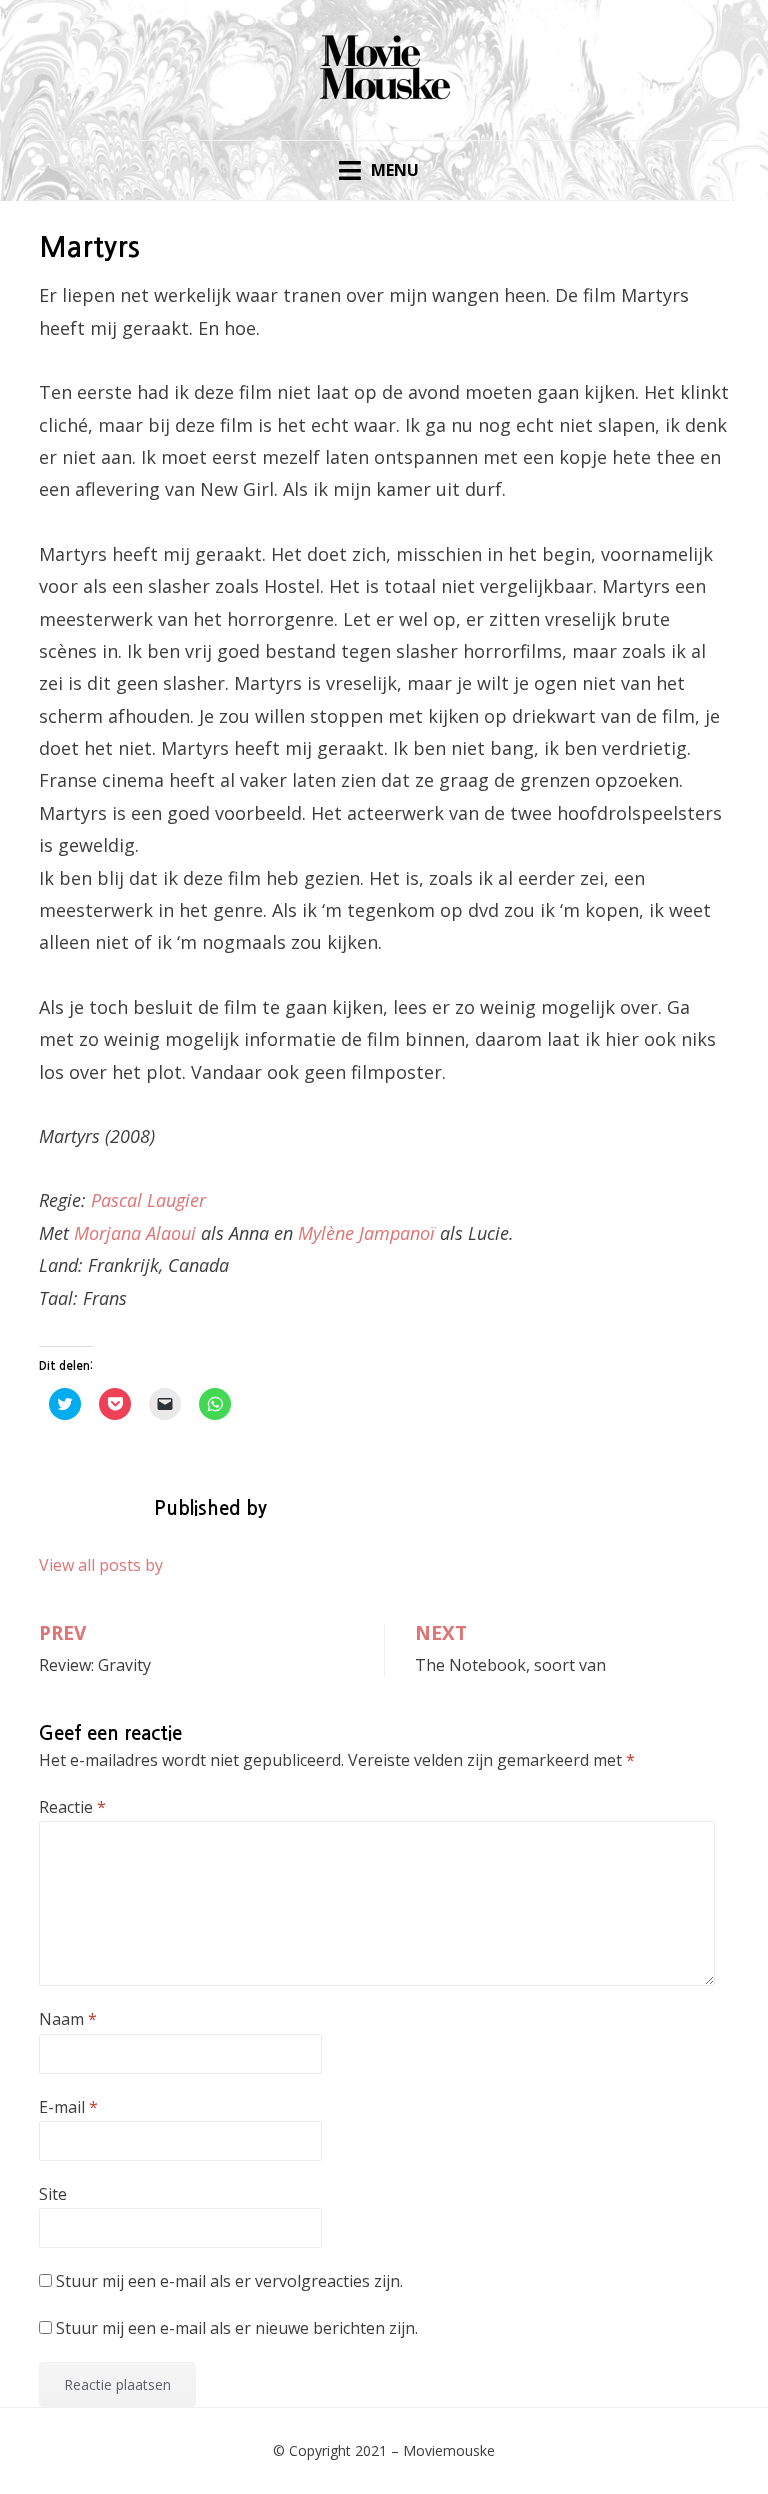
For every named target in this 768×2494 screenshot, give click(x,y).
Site (53, 2194)
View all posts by (101, 1565)
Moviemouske (449, 2450)
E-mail (68, 2107)
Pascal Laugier (148, 1200)
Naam (68, 2019)
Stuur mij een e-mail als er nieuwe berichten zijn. (237, 2328)
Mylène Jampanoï (366, 1233)
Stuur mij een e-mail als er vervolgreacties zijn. (229, 2281)
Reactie (72, 1807)
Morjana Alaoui (135, 1233)
